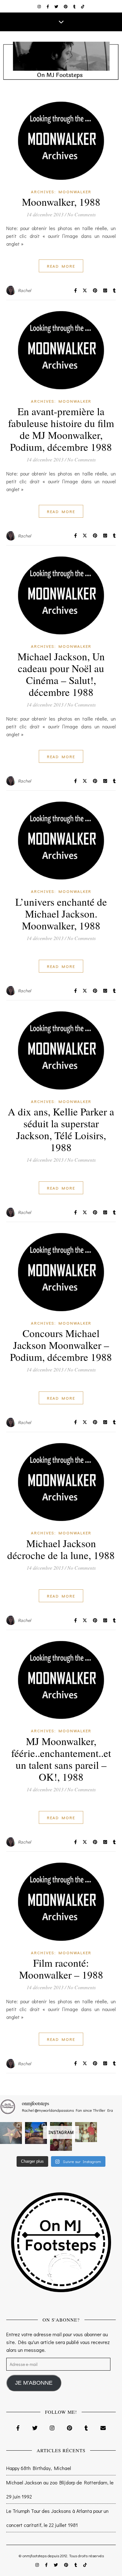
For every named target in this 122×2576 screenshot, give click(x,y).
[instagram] (40, 6)
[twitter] (57, 6)
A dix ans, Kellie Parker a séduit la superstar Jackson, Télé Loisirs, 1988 (61, 1129)
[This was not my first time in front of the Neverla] (36, 2133)
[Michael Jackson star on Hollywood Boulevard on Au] (11, 2133)
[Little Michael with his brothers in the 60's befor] (86, 2132)
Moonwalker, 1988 (61, 202)
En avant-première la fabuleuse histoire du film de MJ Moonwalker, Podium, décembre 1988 (61, 429)
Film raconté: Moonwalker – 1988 (61, 1969)
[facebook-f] (48, 6)
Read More (61, 266)
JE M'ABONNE (34, 2383)
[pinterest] (66, 6)
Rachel (25, 290)
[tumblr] (75, 6)
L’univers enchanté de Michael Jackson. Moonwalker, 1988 (61, 913)
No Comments (81, 214)
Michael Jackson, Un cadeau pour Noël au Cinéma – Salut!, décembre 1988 (61, 674)
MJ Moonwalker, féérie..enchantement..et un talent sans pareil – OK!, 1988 (61, 1759)
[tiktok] (83, 6)
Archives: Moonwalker (61, 191)
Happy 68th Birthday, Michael (39, 2468)
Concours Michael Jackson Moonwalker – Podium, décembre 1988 (61, 1345)
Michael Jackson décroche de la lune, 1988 (61, 1549)
